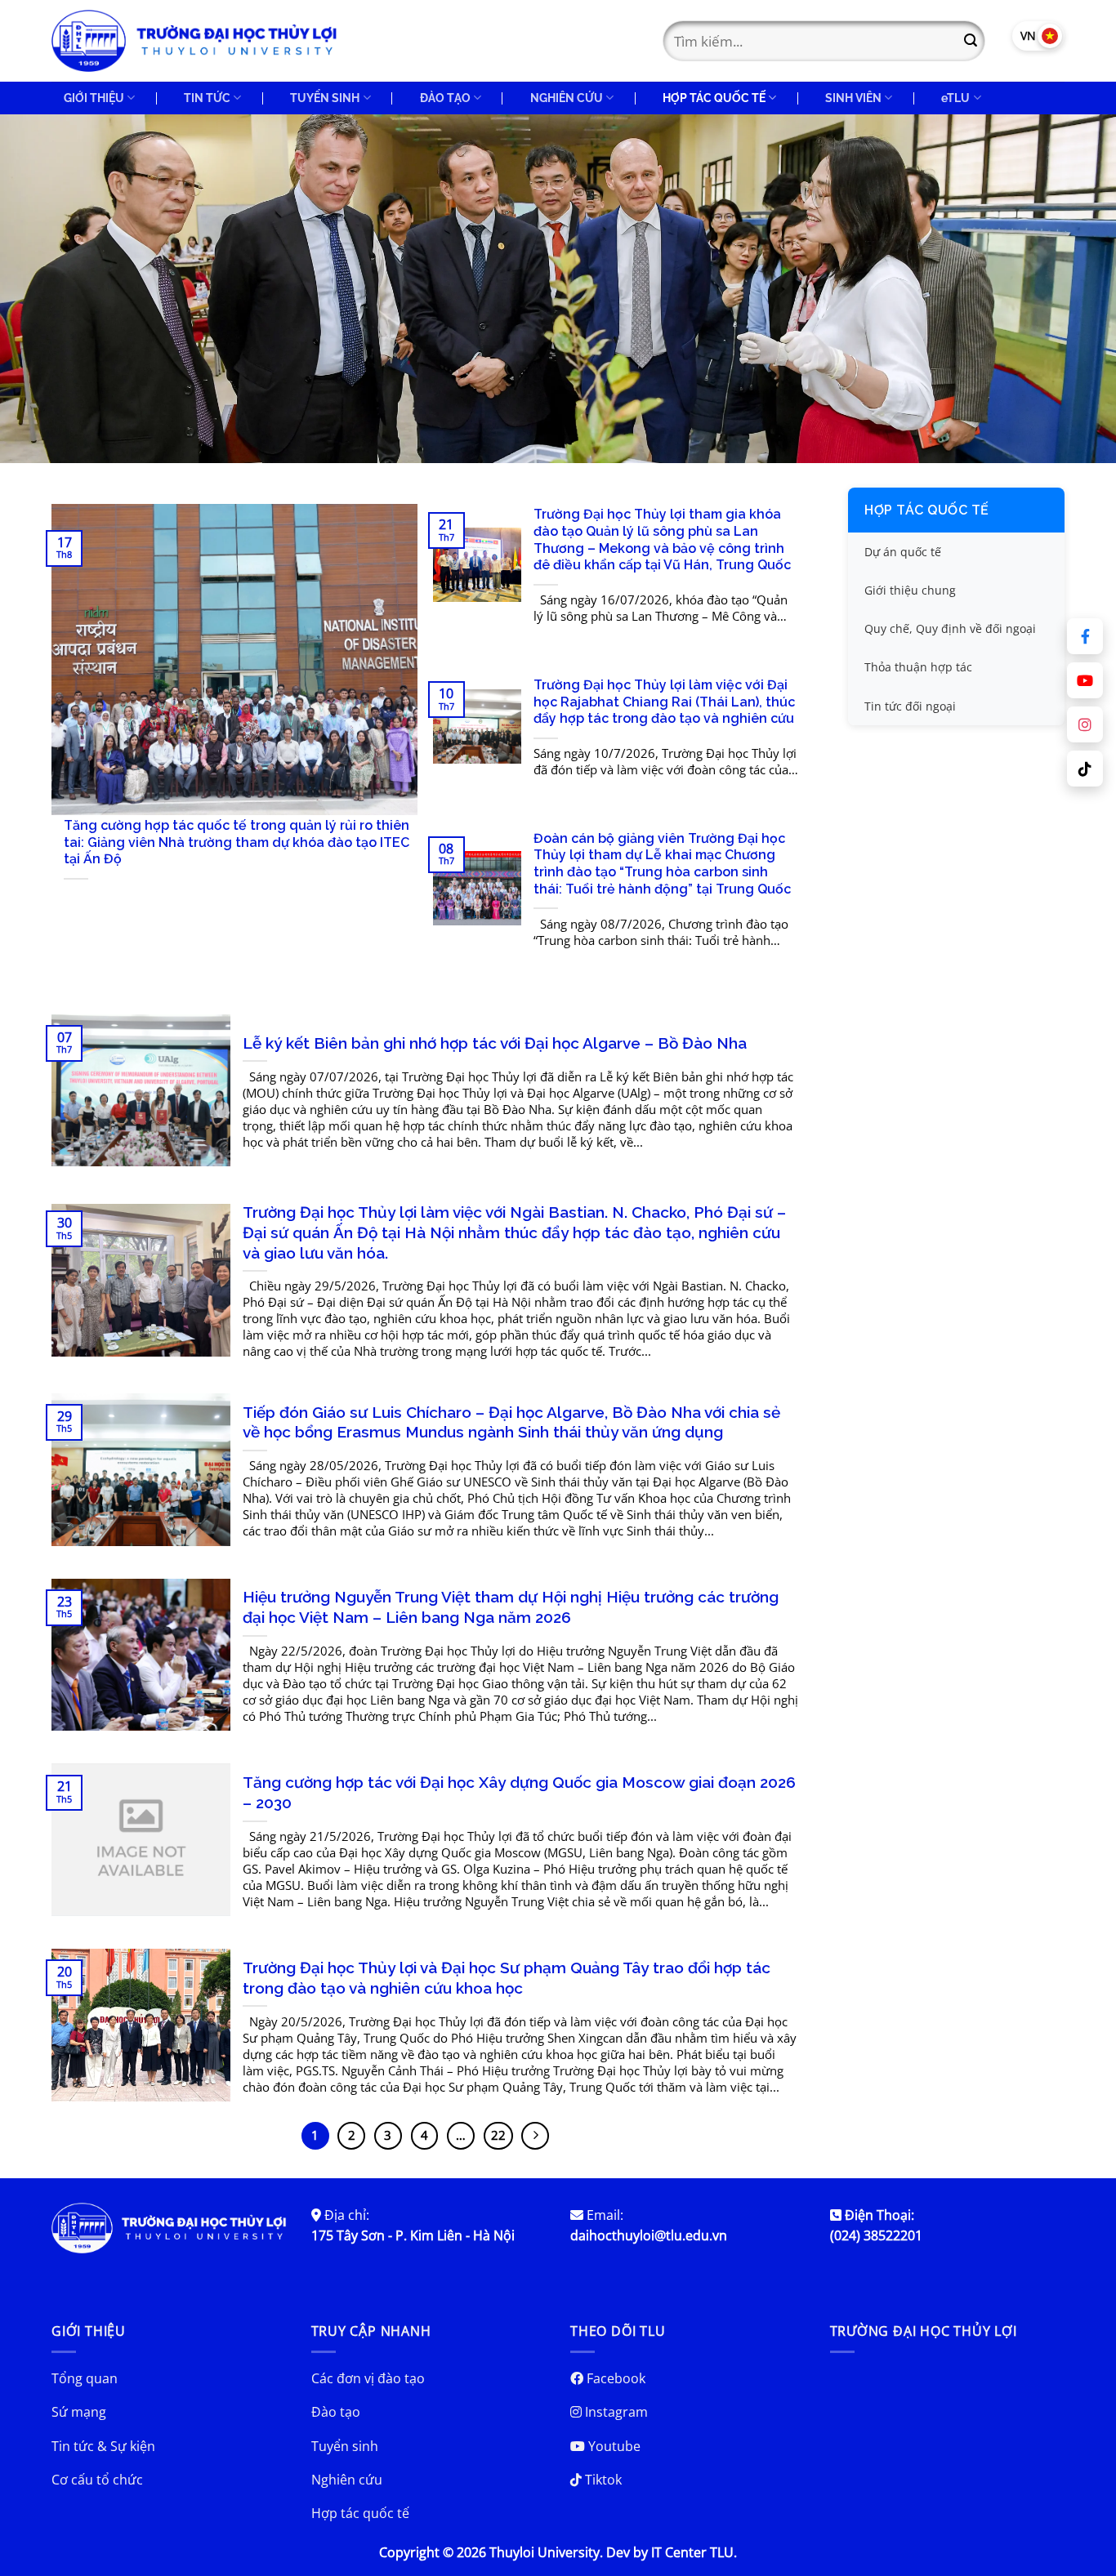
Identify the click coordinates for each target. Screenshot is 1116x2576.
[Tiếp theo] (535, 2136)
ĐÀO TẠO (445, 98)
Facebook (614, 2378)
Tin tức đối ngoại (910, 706)
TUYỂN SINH (325, 98)
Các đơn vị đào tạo (368, 2378)
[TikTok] (1085, 769)
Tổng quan (85, 2378)
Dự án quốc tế (903, 552)
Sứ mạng (79, 2412)
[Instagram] (1085, 724)
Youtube (613, 2446)
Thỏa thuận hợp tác (918, 668)
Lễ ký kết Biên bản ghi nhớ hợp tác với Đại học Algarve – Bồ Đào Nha (495, 1043)
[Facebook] (1085, 636)
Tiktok (602, 2480)
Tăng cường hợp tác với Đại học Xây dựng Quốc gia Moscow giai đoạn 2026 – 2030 (519, 1792)
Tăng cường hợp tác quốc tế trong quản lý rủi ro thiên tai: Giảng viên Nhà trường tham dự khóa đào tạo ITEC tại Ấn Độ (237, 842)
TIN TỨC (207, 98)
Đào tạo (336, 2412)
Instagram (615, 2412)
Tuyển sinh (345, 2446)
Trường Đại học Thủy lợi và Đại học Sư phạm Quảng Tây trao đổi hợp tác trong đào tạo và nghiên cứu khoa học (507, 1978)
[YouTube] (1085, 680)
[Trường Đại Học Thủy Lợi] (194, 41)
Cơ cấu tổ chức (97, 2480)
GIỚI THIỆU (94, 98)
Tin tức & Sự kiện (103, 2446)
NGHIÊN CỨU (567, 98)
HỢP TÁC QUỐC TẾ (714, 98)
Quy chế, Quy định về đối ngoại (950, 629)
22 (498, 2135)
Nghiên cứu (347, 2480)
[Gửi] (971, 41)
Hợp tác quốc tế (927, 510)
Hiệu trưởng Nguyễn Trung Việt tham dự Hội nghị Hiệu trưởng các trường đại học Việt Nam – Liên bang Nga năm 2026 (511, 1607)
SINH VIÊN (853, 98)
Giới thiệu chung (910, 591)
